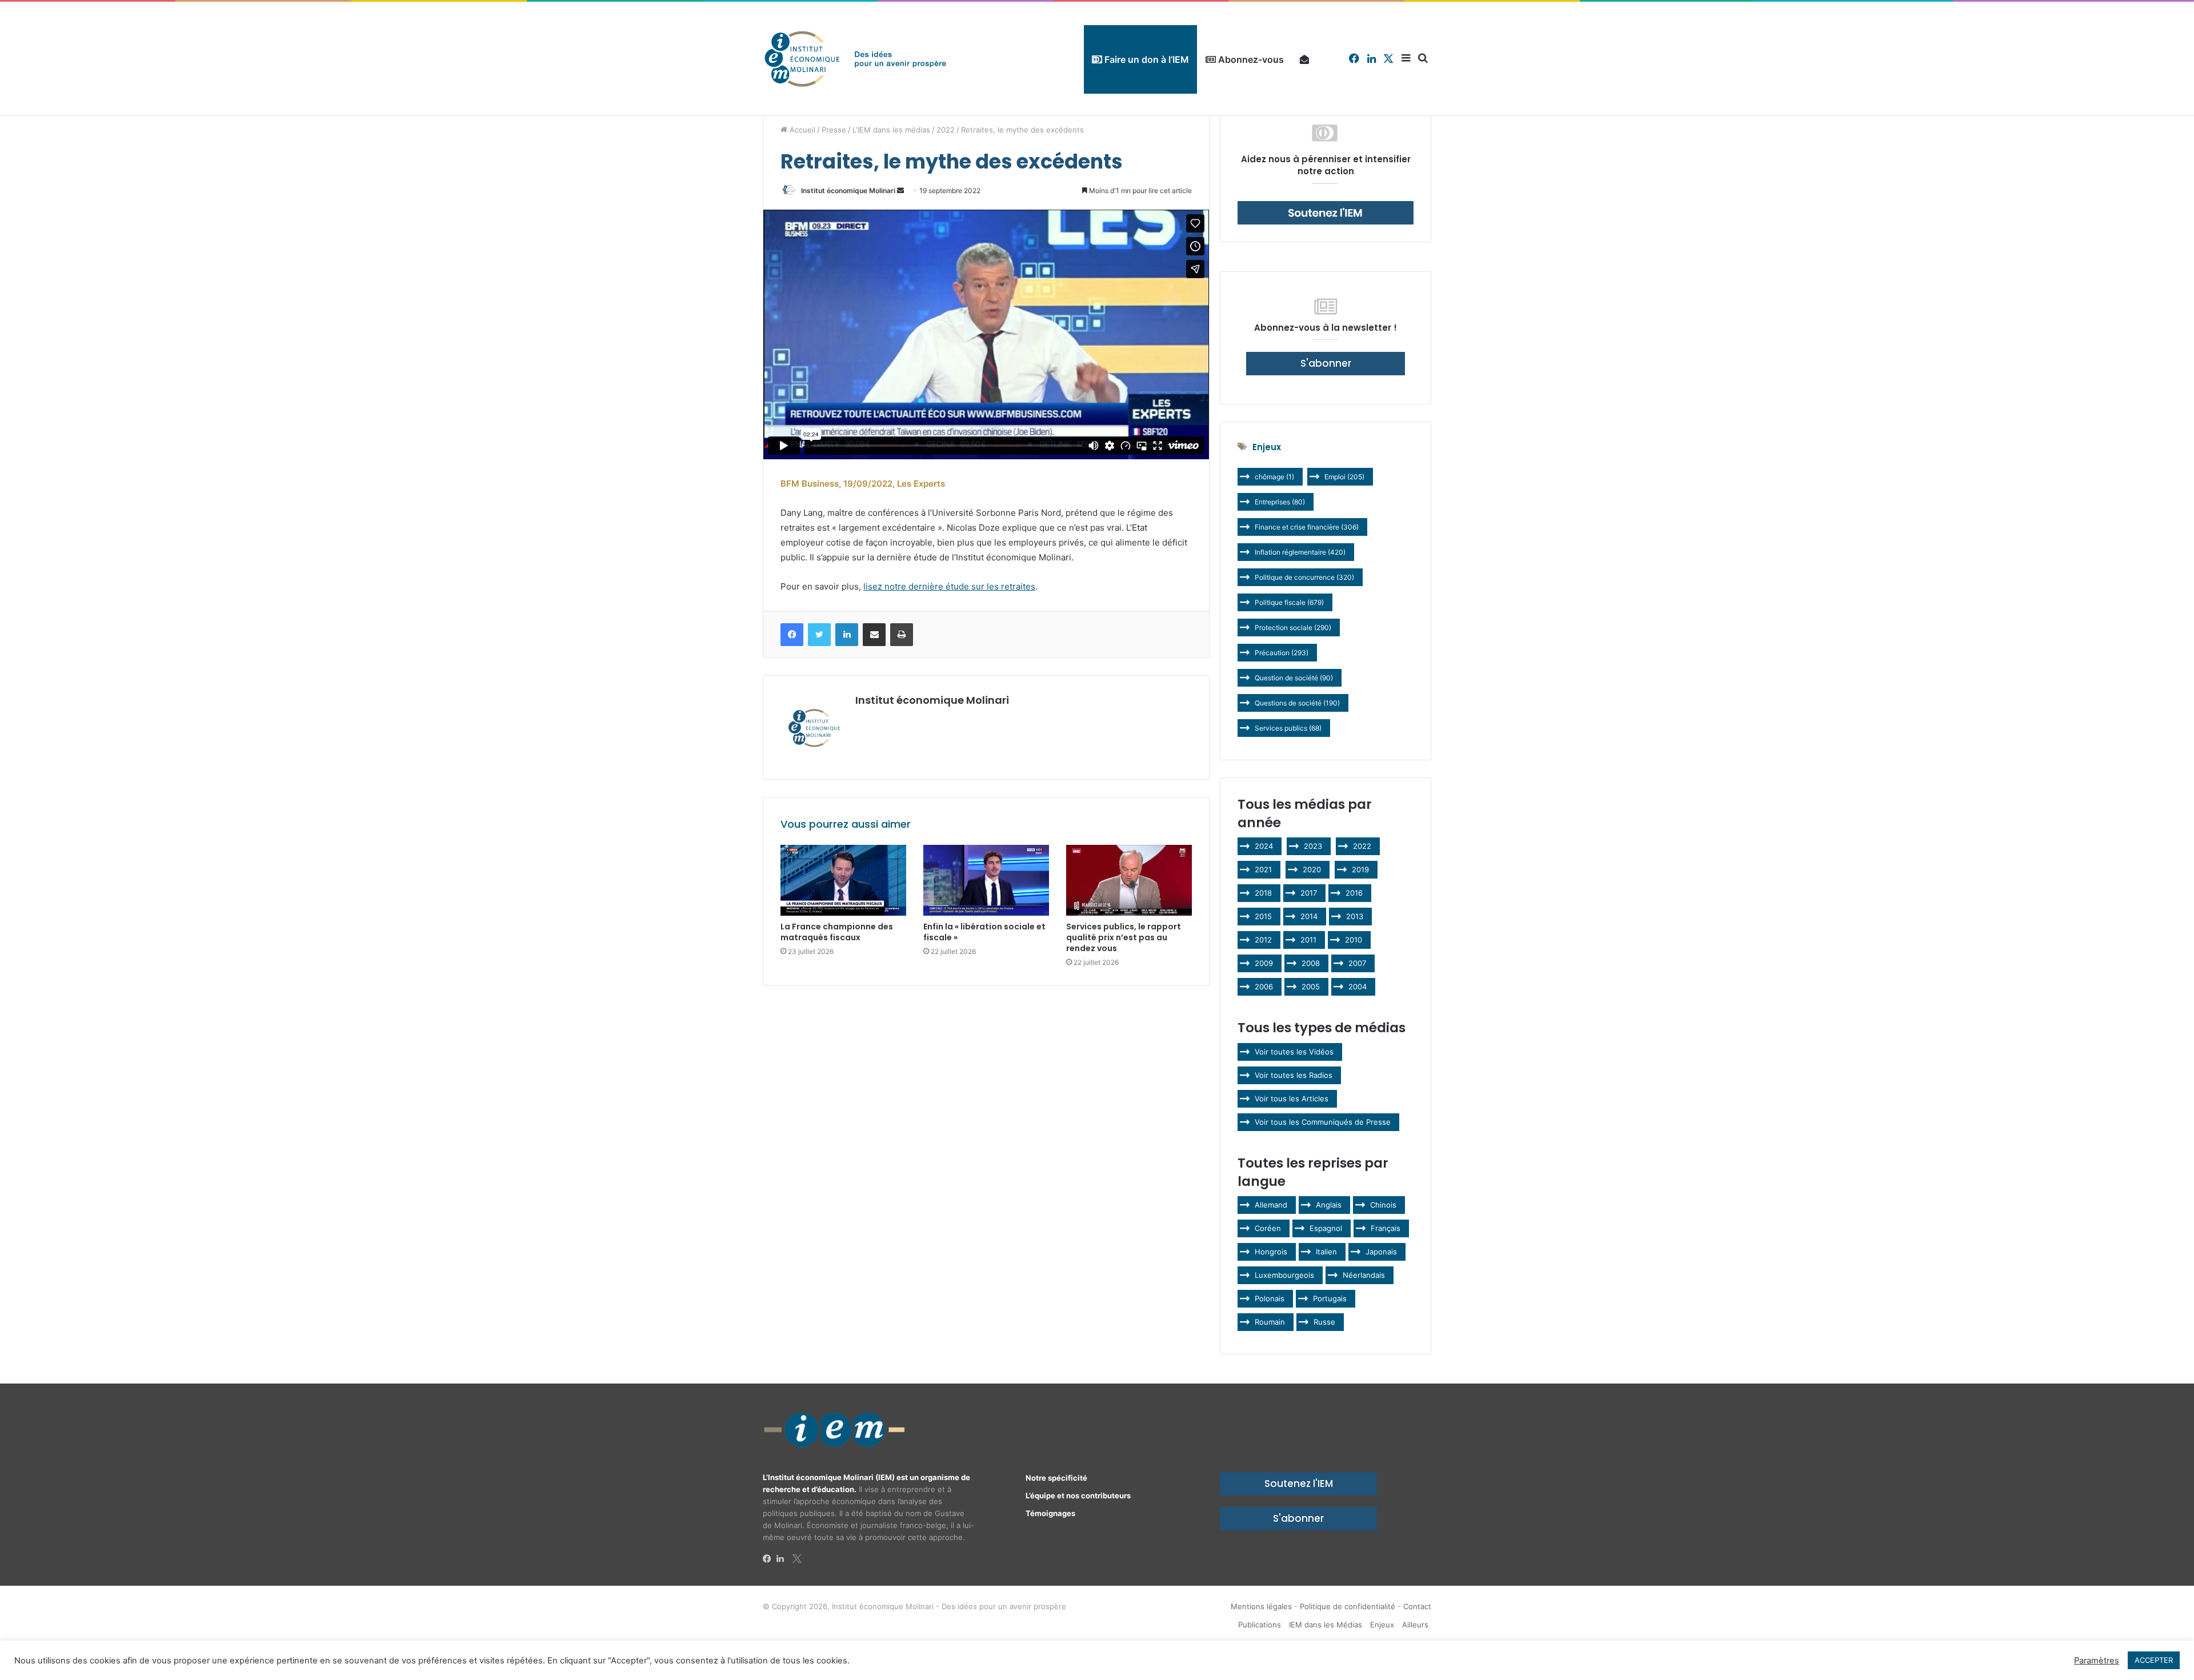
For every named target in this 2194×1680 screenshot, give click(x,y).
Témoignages (1050, 1513)
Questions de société (1297, 703)
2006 (1264, 987)
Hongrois (1271, 1252)
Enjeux (1382, 1625)
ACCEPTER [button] (2154, 1660)
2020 (1312, 869)
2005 (1311, 987)
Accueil (801, 130)
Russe (1324, 1322)
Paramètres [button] (2097, 1661)
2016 (1354, 893)
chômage (1274, 477)
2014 (1309, 916)
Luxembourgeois (1284, 1275)
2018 (1263, 893)
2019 (1360, 869)
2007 (1357, 963)
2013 (1355, 916)
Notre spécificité (1056, 1478)
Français (1386, 1228)
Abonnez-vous (1250, 59)
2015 (1263, 916)
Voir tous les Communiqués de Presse (1323, 1122)
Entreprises (1280, 502)
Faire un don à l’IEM (1146, 59)
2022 (946, 130)
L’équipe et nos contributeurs (1078, 1495)
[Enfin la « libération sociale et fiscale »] (986, 880)
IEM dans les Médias (1326, 1625)
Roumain (1270, 1322)
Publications (1260, 1625)
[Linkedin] (783, 1559)
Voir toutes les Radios (1294, 1075)
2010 (1354, 940)
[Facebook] (770, 1559)
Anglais (1329, 1205)
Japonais (1381, 1252)
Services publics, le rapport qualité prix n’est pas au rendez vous (1124, 937)
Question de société (1294, 678)
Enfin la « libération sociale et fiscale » (984, 932)
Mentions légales (1261, 1606)
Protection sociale (1293, 628)
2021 (1263, 869)
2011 (1308, 940)
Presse (834, 130)
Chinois (1383, 1205)
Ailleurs (1415, 1625)
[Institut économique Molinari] (855, 59)
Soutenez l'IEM (1299, 1483)
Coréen (1268, 1228)
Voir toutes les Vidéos (1294, 1052)
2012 (1263, 940)
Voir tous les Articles (1292, 1098)
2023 (1313, 846)
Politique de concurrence (1304, 577)
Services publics (1288, 728)
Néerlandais (1364, 1275)
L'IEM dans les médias (891, 130)
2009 (1264, 963)
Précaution (1282, 653)
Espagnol (1326, 1228)
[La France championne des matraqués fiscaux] (843, 880)
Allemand (1271, 1205)
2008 (1311, 963)
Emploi (1344, 477)
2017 (1309, 893)
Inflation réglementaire (1300, 552)
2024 (1264, 846)
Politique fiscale (1289, 602)
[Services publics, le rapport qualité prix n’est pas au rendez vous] (1129, 880)
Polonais (1270, 1298)
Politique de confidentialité (1348, 1606)
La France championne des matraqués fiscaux (837, 932)
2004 (1358, 987)
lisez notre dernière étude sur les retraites (949, 586)
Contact (1417, 1606)
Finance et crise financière (1307, 527)
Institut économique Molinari (848, 191)
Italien (1326, 1252)
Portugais (1330, 1298)
